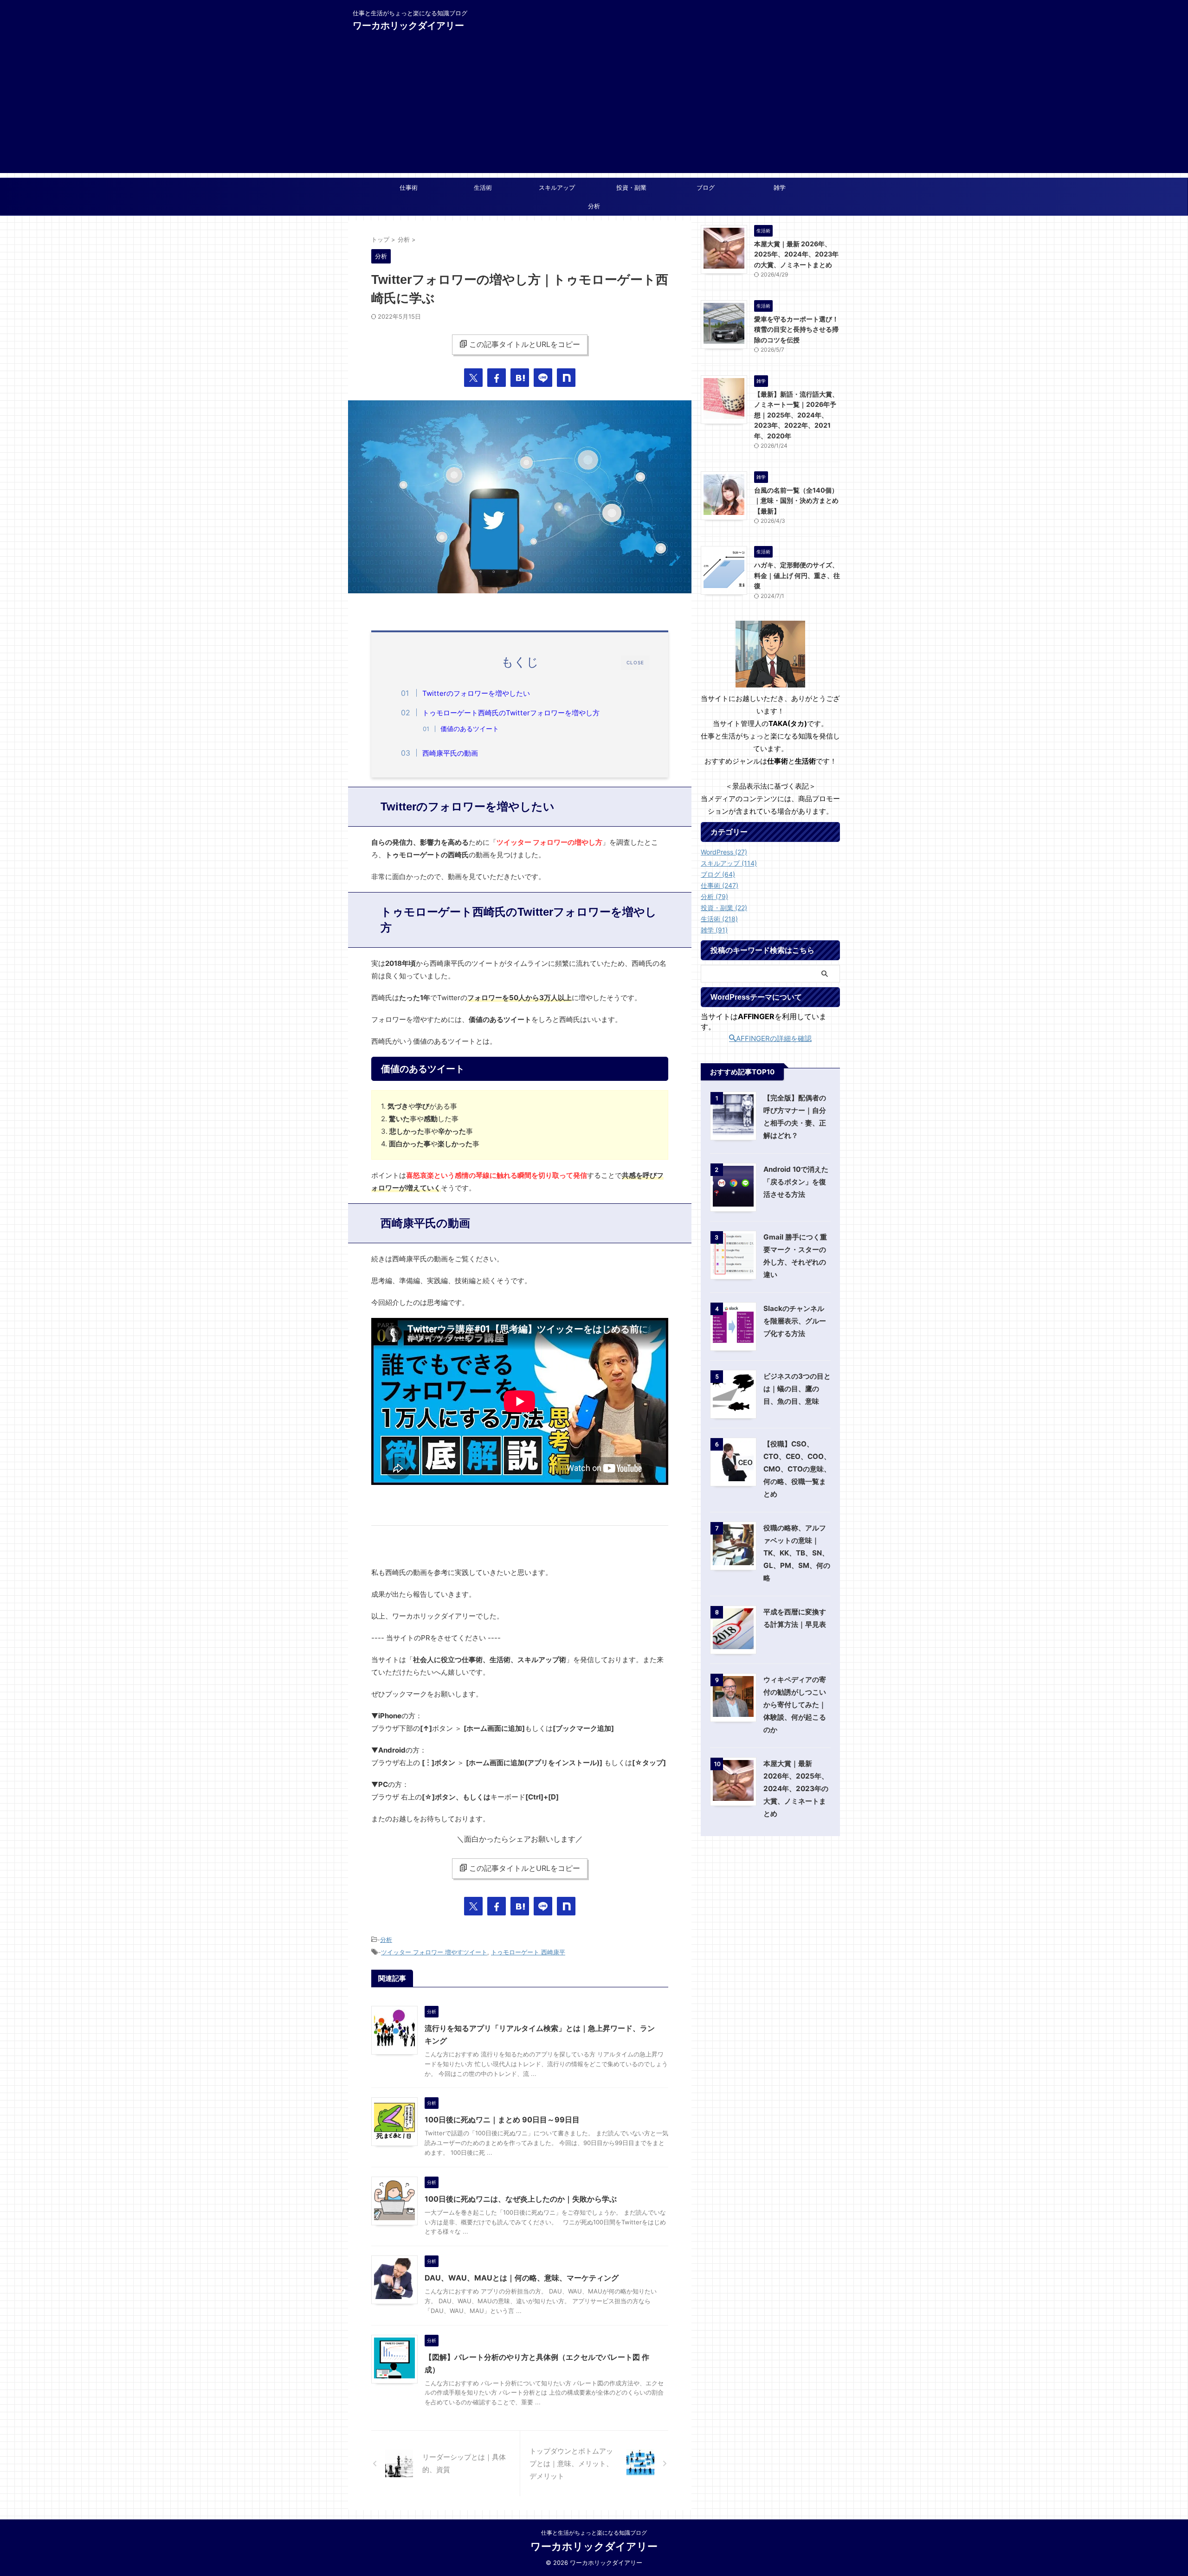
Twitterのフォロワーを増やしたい (476, 693)
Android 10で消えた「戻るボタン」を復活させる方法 (796, 1182)
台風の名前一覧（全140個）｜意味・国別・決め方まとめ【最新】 (796, 501)
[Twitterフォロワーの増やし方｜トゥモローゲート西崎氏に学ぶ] (520, 378)
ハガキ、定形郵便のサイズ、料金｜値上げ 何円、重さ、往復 (797, 575)
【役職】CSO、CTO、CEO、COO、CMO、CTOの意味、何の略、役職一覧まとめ (797, 1469)
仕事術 (409, 187)
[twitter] (473, 378)
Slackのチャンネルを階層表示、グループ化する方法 (795, 1321)
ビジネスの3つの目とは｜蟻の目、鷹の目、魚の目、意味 (797, 1389)
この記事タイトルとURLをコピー (525, 344)
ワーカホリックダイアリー (408, 26)
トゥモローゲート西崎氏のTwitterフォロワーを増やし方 (511, 713)
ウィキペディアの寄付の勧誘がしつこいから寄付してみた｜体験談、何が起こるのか (795, 1705)
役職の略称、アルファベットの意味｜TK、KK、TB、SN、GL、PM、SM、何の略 (797, 1553)
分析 (594, 206)
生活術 (483, 187)
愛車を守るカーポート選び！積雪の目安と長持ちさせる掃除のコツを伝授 (796, 329)
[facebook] (497, 378)
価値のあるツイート (470, 729)
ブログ (706, 187)
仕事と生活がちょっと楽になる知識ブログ (594, 2533)
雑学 (780, 187)
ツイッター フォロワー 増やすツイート (434, 1952)
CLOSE (635, 662)
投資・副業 (631, 187)
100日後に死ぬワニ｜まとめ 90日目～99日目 (502, 2120)
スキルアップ (557, 187)
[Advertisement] (594, 108)
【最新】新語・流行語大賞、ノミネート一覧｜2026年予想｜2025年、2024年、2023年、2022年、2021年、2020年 (796, 415)
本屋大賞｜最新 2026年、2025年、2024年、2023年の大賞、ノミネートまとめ (796, 254)
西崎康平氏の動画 (450, 753)
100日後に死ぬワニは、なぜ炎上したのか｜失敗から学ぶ (521, 2199)
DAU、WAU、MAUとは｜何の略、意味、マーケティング (522, 2278)
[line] (543, 378)
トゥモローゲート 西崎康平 (528, 1952)
